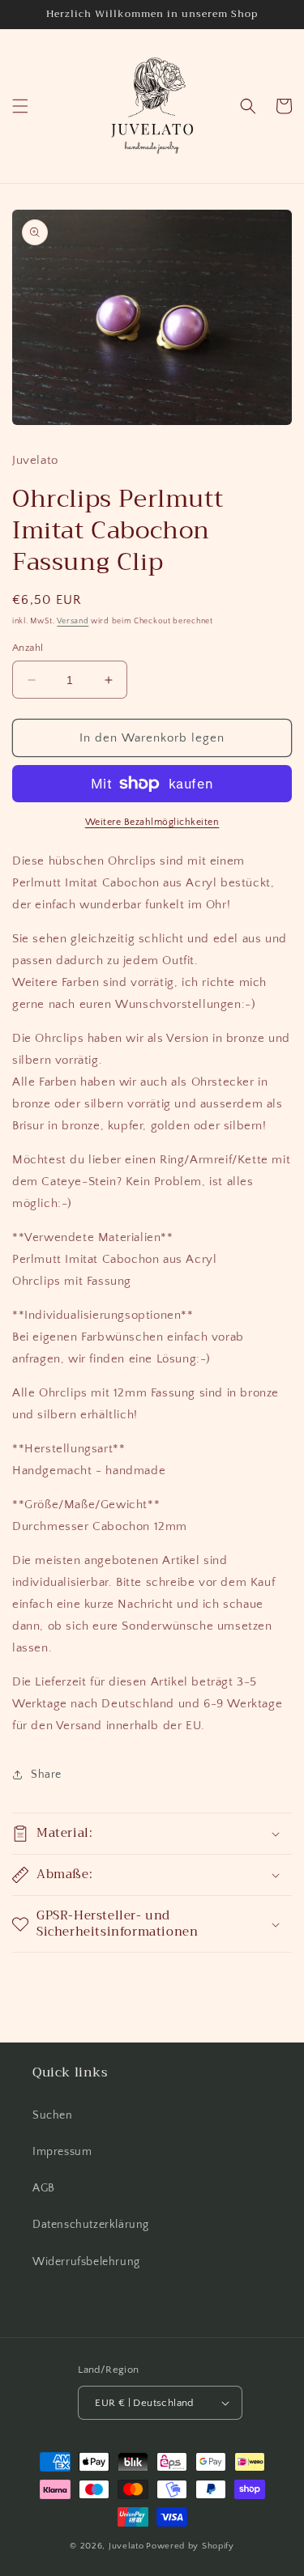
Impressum (62, 2152)
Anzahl (28, 648)
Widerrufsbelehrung (86, 2262)
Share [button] (46, 1775)
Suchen (53, 2115)
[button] (20, 106)
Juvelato (126, 2546)
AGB (44, 2188)
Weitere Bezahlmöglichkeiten (152, 822)
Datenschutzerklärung (91, 2225)
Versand (73, 621)
